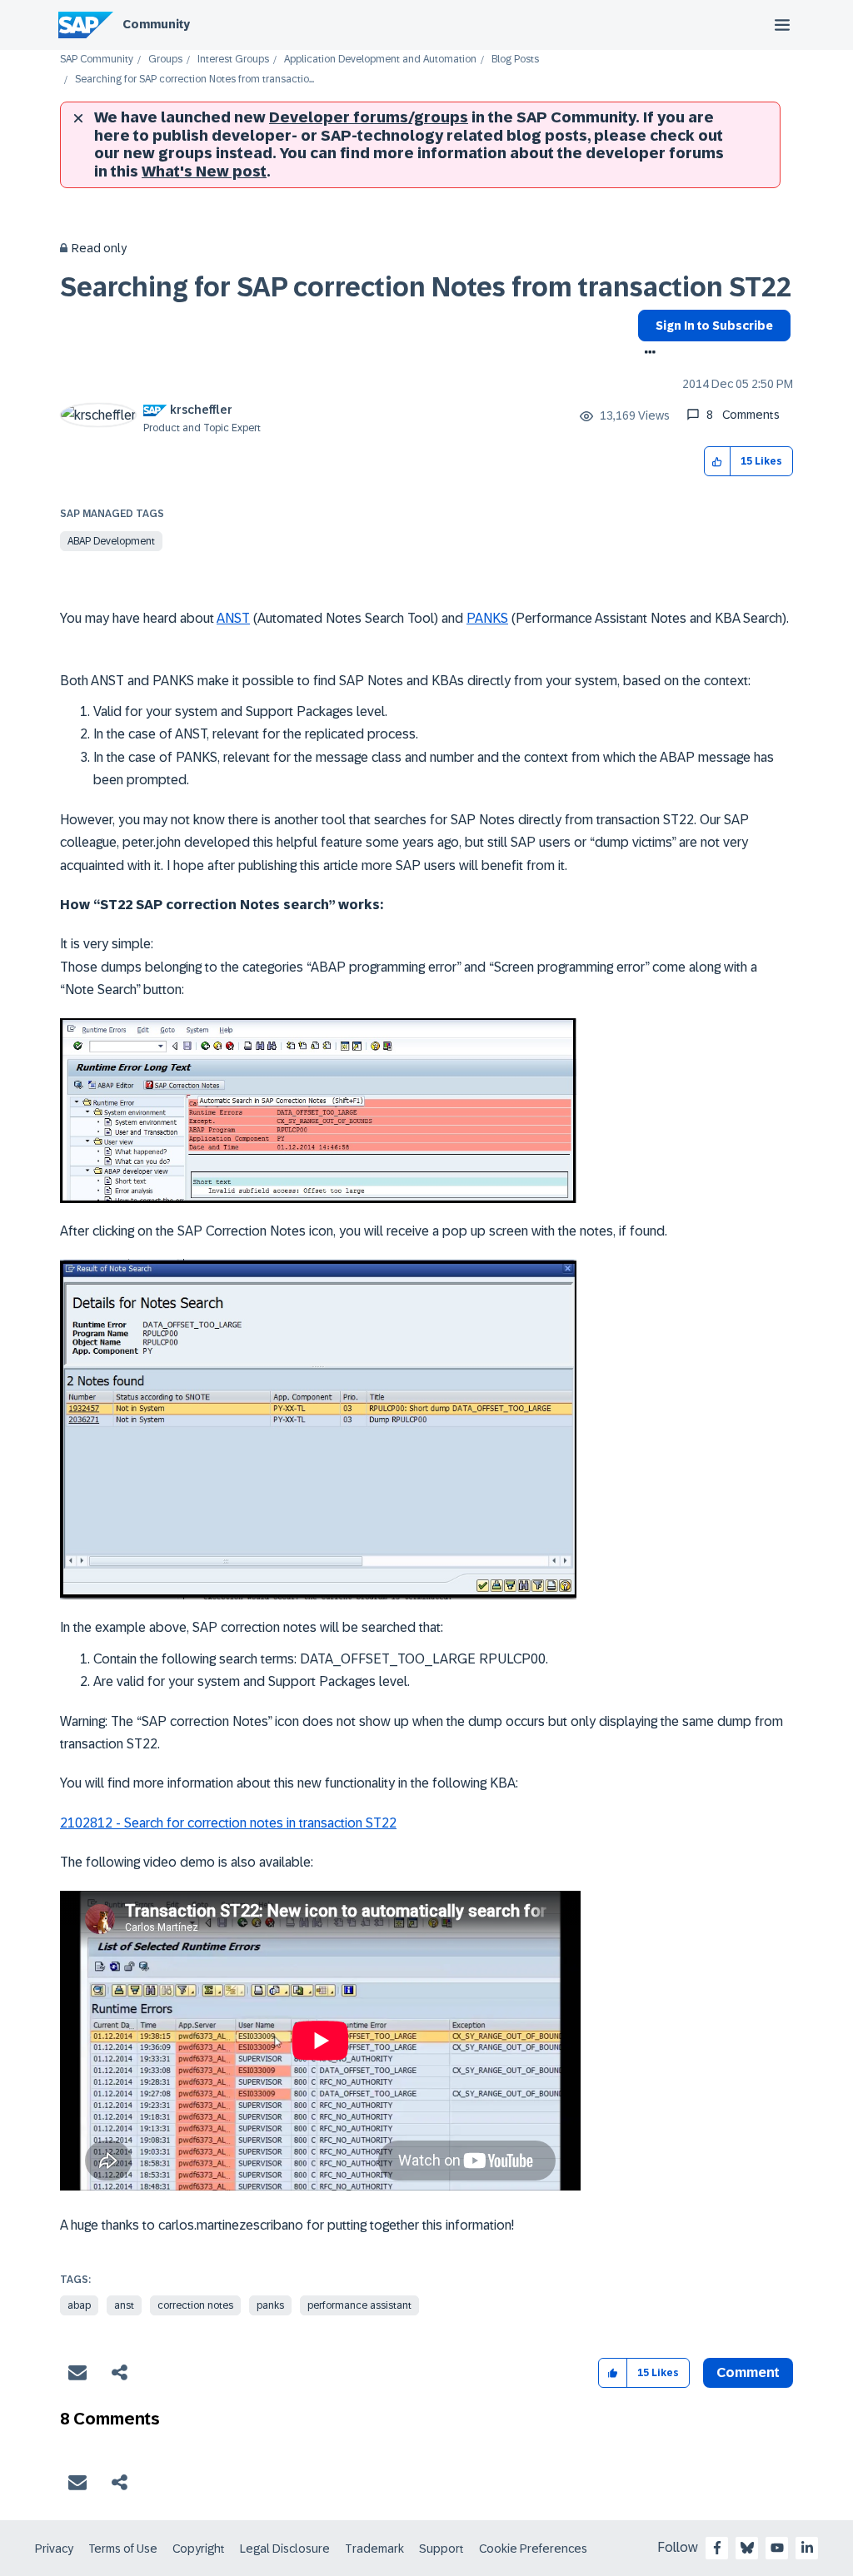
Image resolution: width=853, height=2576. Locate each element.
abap (79, 2305)
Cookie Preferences (533, 2549)
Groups (165, 60)
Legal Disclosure (285, 2549)
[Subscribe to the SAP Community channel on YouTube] (777, 2548)
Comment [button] (748, 2372)
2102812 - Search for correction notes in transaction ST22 (228, 1823)
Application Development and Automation (380, 60)
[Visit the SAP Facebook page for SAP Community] (717, 2548)
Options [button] (647, 354)
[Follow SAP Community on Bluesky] (747, 2548)
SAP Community (97, 60)
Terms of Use (123, 2549)
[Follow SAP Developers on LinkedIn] (807, 2548)
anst (124, 2305)
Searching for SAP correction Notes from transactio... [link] (195, 80)
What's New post (204, 172)
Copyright (199, 2549)
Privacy (54, 2549)
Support (441, 2549)
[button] (718, 462)
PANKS (487, 618)
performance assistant (359, 2305)
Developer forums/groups (369, 117)
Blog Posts (515, 60)
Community (156, 24)
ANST (233, 618)
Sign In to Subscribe (714, 326)
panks (270, 2305)
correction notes (195, 2305)
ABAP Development (111, 541)
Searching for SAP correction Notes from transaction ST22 (426, 287)
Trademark (374, 2549)
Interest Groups (233, 60)
